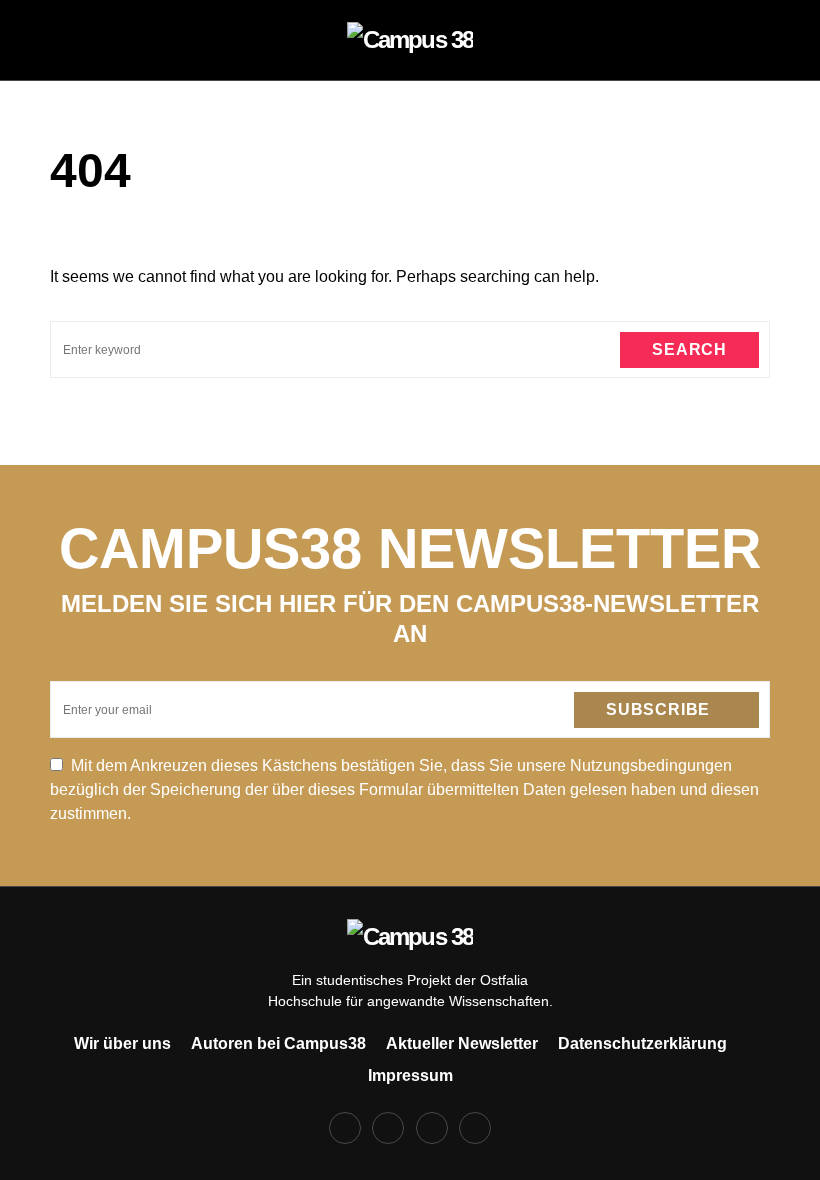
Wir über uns (122, 1043)
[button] (56, 40)
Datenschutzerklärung (642, 1043)
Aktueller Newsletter (462, 1043)
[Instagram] (388, 1128)
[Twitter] (432, 1128)
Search (689, 349)
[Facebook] (345, 1128)
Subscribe (658, 709)
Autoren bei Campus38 (278, 1043)
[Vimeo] (475, 1128)
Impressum (410, 1075)
